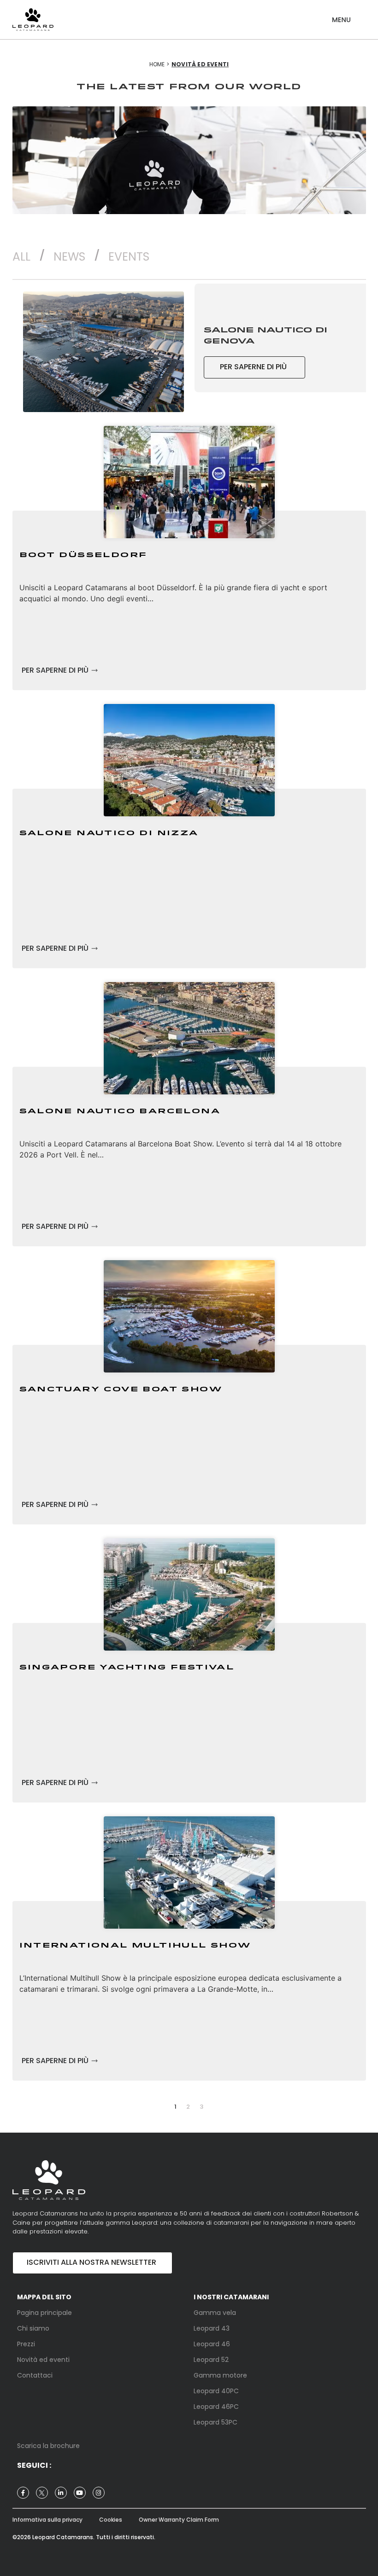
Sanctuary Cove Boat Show (121, 1390)
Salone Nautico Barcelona (120, 1111)
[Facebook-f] (23, 2493)
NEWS (69, 257)
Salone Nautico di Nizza (109, 833)
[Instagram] (99, 2493)
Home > (159, 64)
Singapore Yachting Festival (127, 1668)
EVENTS (129, 257)
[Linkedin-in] (61, 2493)
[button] (341, 16)
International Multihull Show (135, 1946)
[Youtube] (80, 2493)
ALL (21, 257)
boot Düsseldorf (83, 555)
